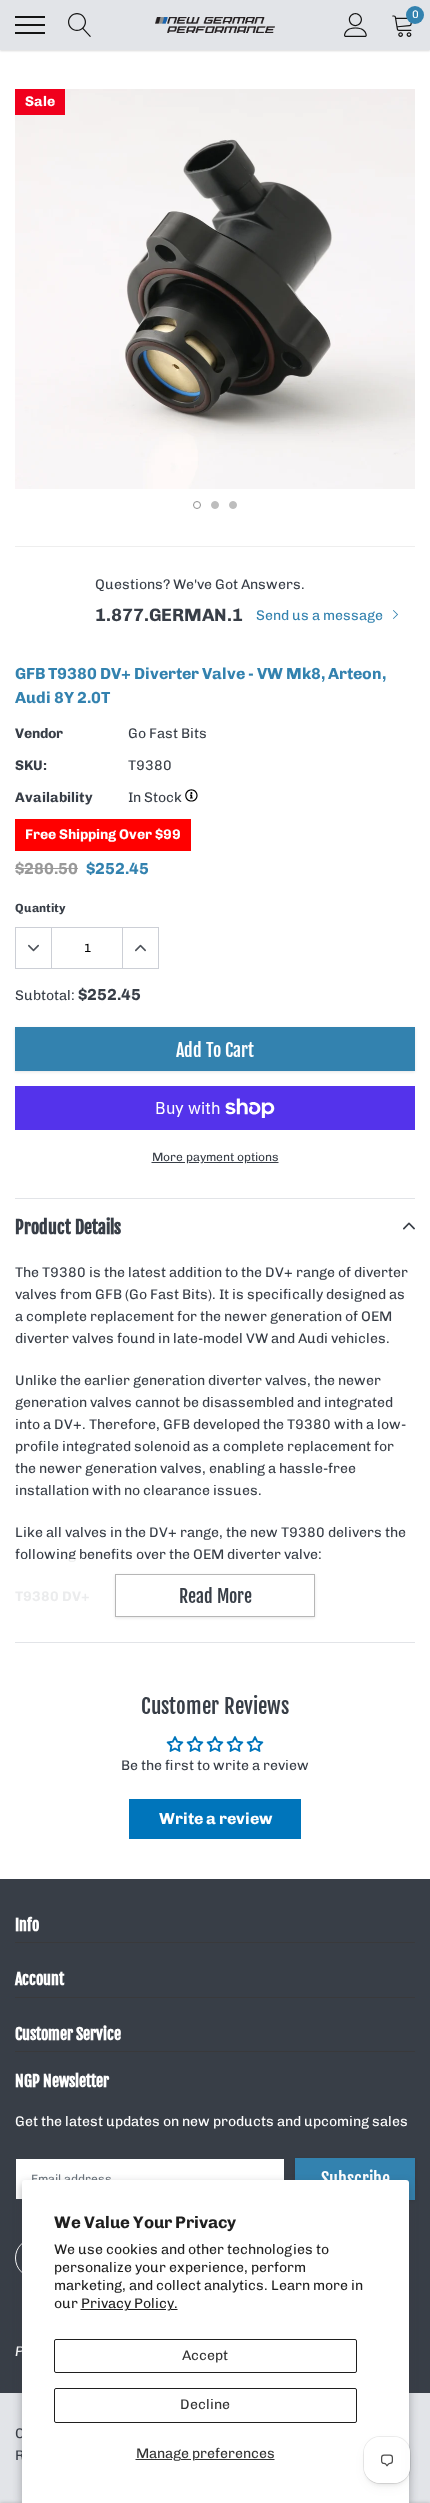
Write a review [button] (215, 1818)
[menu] (30, 25)
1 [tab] (197, 505)
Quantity (40, 908)
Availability (54, 797)
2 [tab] (215, 505)
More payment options (215, 1157)
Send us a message (321, 615)
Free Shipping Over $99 (103, 834)
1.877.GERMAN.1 (169, 615)
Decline (205, 2404)
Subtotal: (45, 995)
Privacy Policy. (129, 2303)
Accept (205, 2355)
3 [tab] (233, 505)
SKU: (31, 765)
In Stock (156, 797)
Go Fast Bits (167, 733)
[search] (80, 25)
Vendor (39, 733)
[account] (356, 24)
